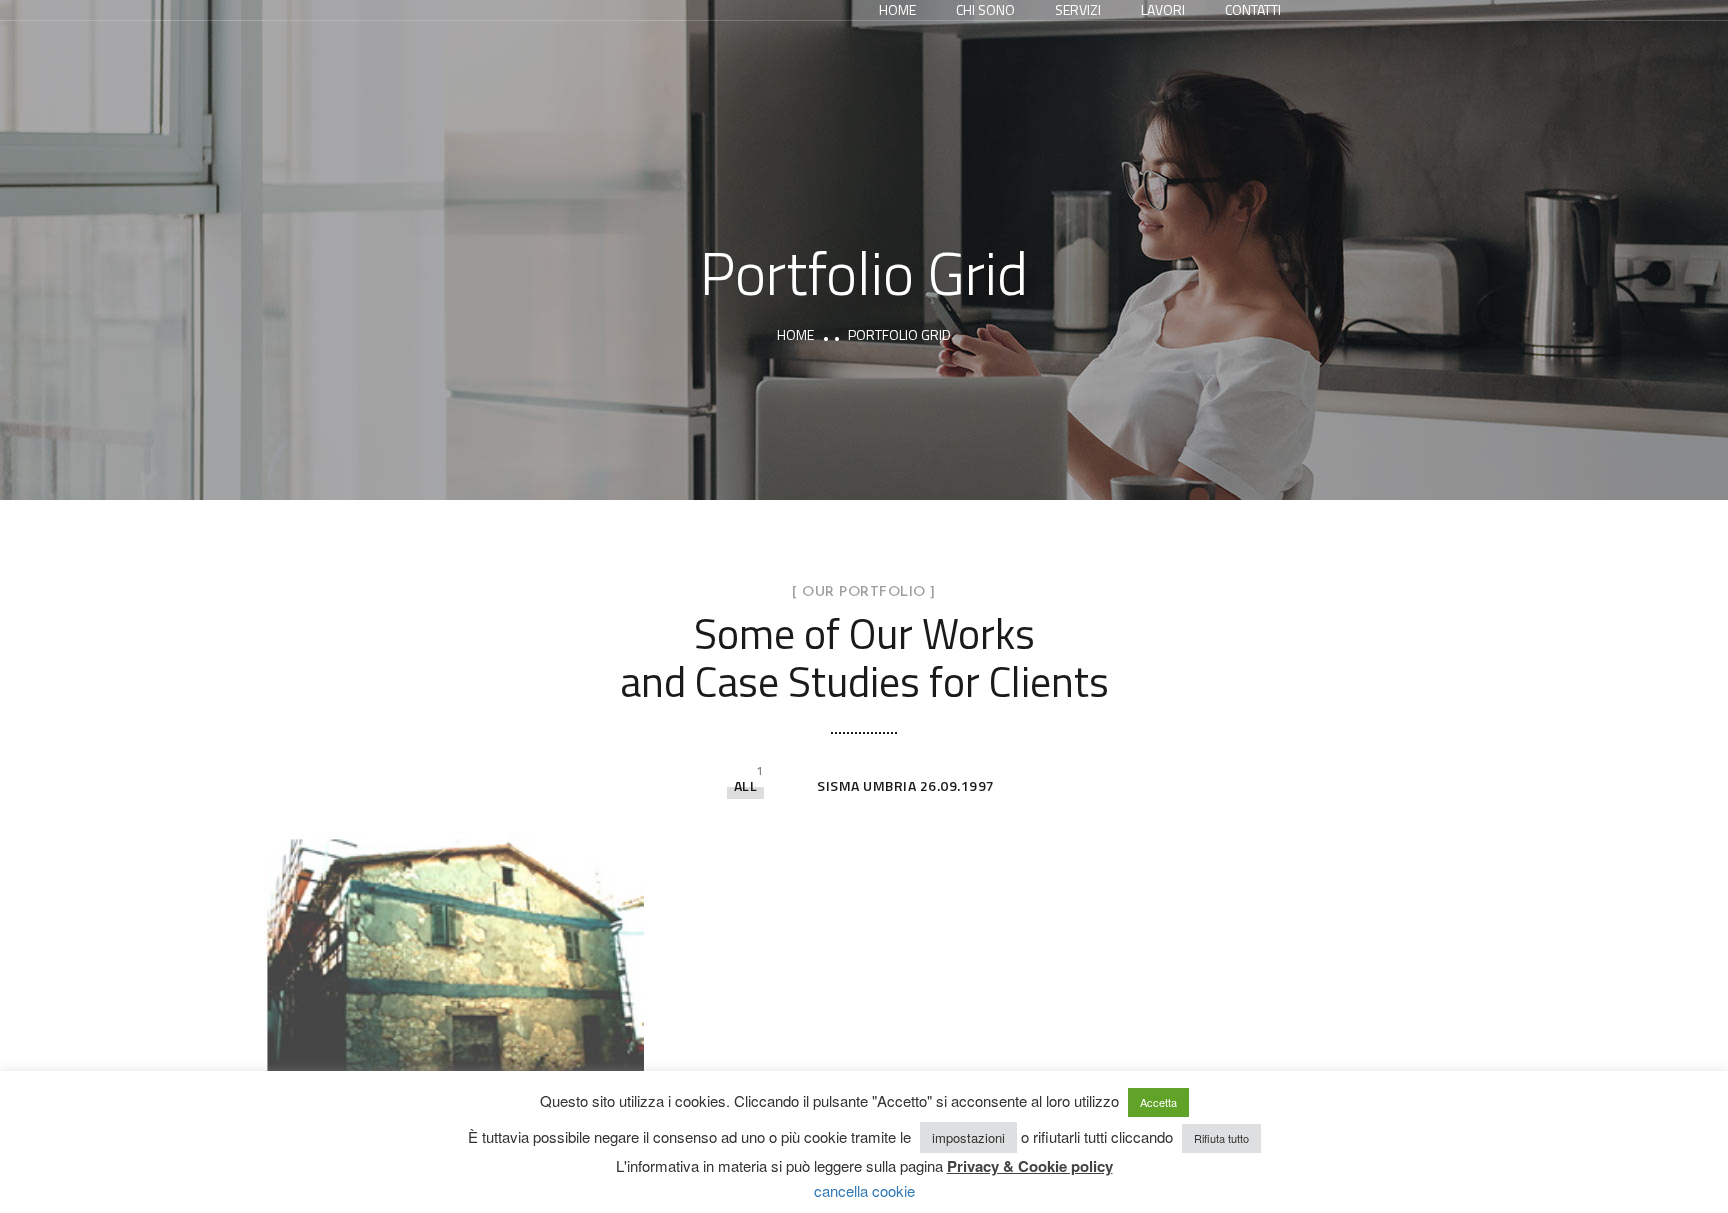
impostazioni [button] (968, 1137)
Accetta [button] (1158, 1102)
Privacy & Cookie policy (1030, 1166)
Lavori (1163, 10)
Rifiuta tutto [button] (1221, 1138)
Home (897, 10)
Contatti (1253, 10)
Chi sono (985, 10)
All (746, 785)
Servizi (1078, 10)
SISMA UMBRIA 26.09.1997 (906, 785)
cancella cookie (864, 1190)
